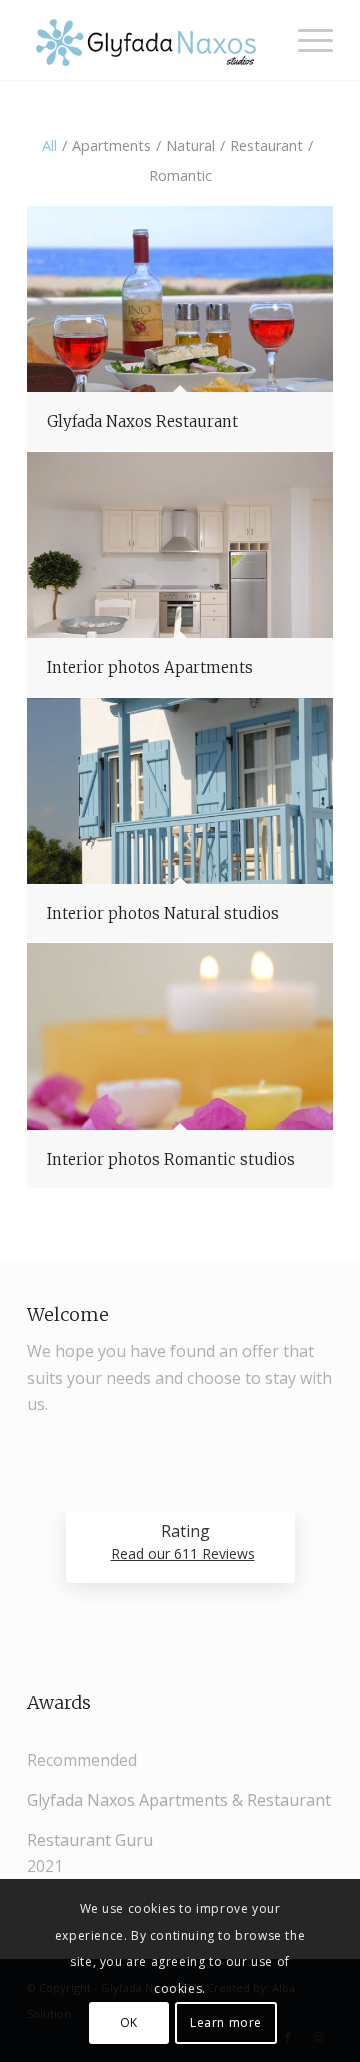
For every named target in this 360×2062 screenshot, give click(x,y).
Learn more (226, 2022)
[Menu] (305, 40)
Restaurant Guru (90, 1840)
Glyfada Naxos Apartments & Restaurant (179, 1800)
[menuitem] (305, 40)
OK (129, 2022)
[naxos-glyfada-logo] (149, 40)
